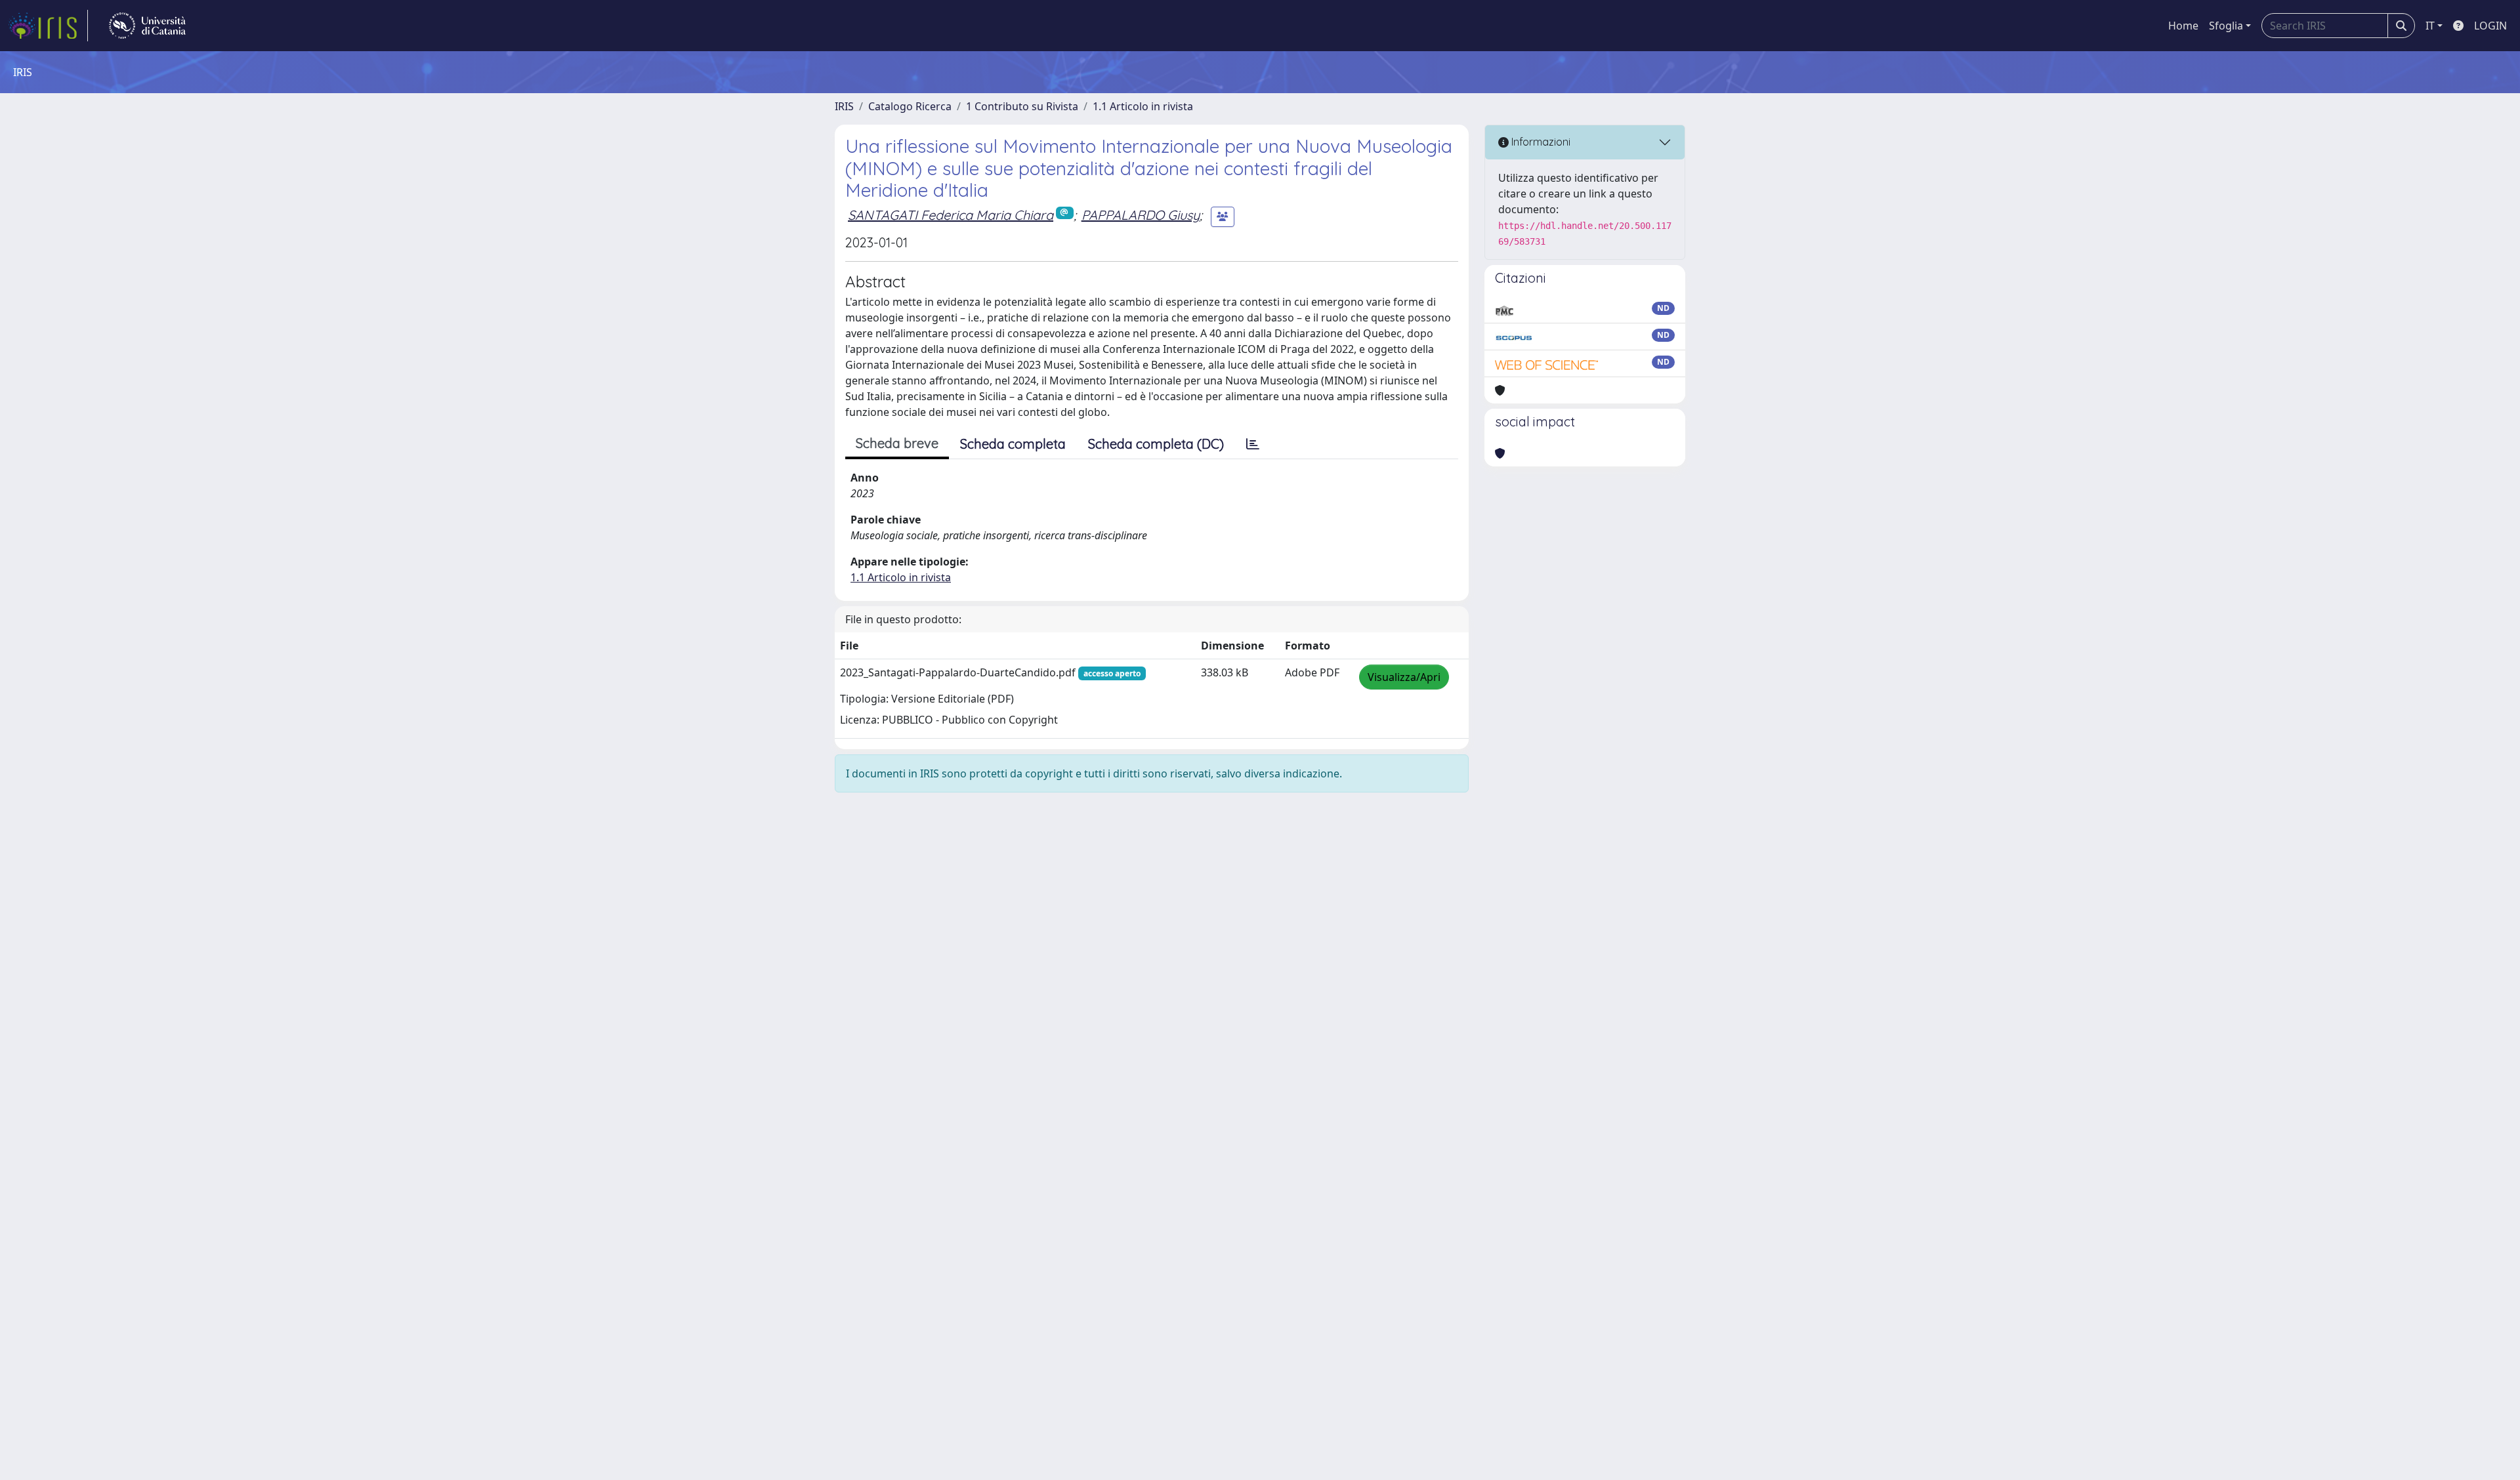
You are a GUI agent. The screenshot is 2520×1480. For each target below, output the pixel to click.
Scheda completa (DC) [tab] (1156, 444)
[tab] (1253, 444)
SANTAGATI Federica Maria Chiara (951, 215)
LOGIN (2490, 26)
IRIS (844, 106)
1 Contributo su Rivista (1022, 106)
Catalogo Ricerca (910, 106)
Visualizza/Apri (1404, 677)
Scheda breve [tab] (897, 443)
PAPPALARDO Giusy (1141, 215)
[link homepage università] (147, 26)
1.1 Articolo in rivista (1143, 106)
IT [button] (2430, 26)
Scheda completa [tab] (1013, 444)
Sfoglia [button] (2226, 26)
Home (2183, 26)
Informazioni (1540, 142)
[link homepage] (48, 26)
